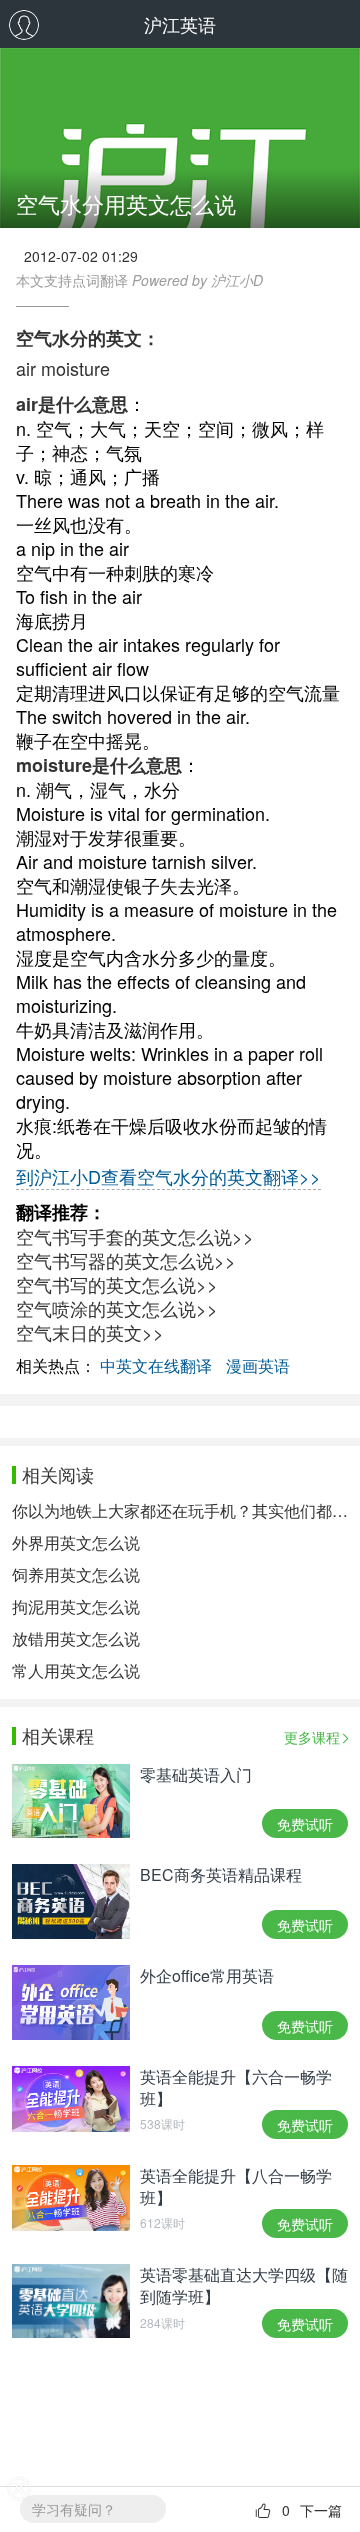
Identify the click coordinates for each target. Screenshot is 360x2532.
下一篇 (321, 2510)
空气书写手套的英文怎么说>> (135, 1236)
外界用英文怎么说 (76, 1542)
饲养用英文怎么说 (76, 1574)
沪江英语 (180, 24)
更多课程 (312, 1737)
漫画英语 (258, 1365)
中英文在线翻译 (156, 1365)
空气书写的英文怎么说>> (117, 1284)
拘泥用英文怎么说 (76, 1606)
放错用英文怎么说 (76, 1638)
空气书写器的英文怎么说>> (126, 1260)
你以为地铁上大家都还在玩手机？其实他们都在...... (180, 1510)
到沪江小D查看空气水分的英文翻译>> (168, 1176)
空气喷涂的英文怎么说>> (117, 1308)
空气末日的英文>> (90, 1332)
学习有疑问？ (74, 2509)
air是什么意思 (72, 404)
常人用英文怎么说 (76, 1670)
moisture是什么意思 (99, 765)
